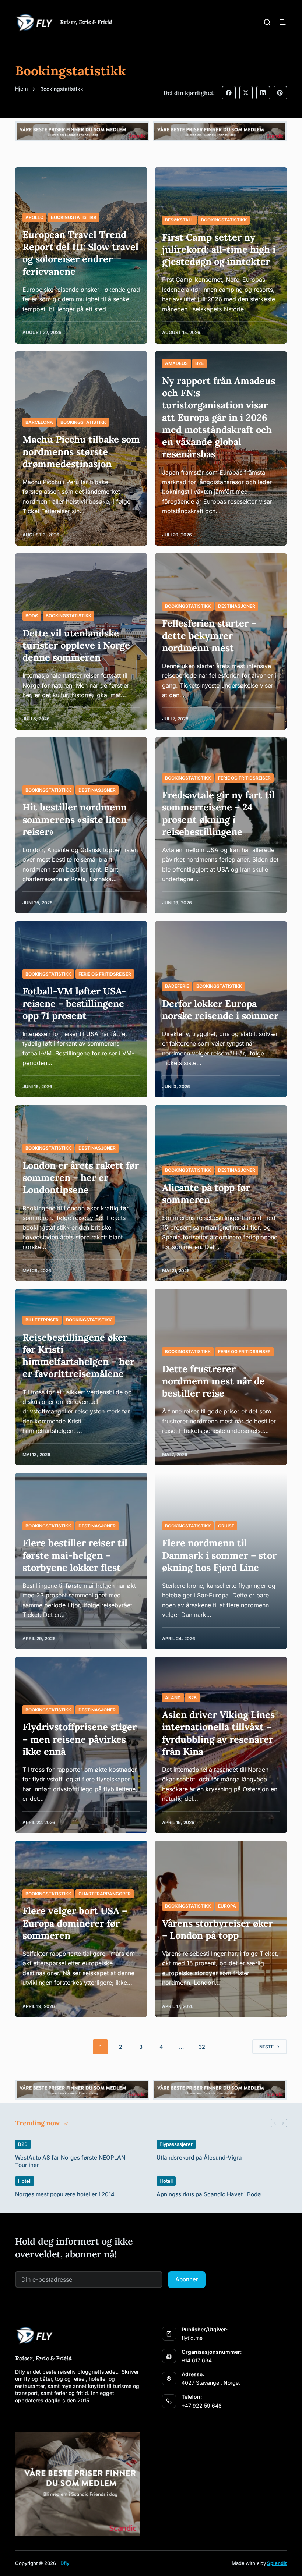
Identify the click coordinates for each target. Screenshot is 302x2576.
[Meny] (283, 22)
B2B (199, 363)
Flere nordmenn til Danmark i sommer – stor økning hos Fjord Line (219, 1555)
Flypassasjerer (176, 2144)
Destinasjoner (237, 606)
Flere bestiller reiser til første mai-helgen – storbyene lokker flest (75, 1555)
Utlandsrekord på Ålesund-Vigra (199, 2158)
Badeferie (177, 986)
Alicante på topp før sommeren (206, 1193)
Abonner (187, 2279)
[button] (229, 93)
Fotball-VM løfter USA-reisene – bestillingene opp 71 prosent (74, 1003)
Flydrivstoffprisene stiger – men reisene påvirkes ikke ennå (80, 1739)
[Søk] (267, 22)
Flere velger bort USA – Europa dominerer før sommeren (75, 1923)
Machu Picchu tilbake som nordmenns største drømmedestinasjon (81, 451)
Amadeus (176, 363)
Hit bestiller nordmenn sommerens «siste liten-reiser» (77, 819)
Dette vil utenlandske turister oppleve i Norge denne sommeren (76, 645)
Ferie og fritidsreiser (244, 778)
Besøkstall (179, 220)
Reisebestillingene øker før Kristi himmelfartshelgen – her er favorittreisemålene (78, 1356)
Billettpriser (42, 1320)
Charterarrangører (105, 1894)
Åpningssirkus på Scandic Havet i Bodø (209, 2194)
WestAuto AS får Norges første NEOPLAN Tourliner (70, 2161)
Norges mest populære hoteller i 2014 (65, 2194)
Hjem (21, 88)
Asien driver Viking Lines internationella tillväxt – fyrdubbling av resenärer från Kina (218, 1733)
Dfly (65, 2563)
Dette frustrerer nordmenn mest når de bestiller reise (213, 1381)
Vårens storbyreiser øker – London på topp (217, 1929)
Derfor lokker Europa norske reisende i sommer (220, 1010)
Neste (266, 2047)
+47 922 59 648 (202, 2405)
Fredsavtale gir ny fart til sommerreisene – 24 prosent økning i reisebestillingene (218, 813)
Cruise (226, 1526)
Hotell (25, 2181)
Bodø (32, 616)
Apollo (34, 217)
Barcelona (39, 422)
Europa (227, 1906)
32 (202, 2047)
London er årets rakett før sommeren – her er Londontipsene (81, 1178)
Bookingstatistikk (74, 217)
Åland (173, 1698)
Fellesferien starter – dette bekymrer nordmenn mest (209, 635)
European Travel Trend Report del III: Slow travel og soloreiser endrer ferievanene (80, 253)
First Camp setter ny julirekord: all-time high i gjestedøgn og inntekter (219, 249)
